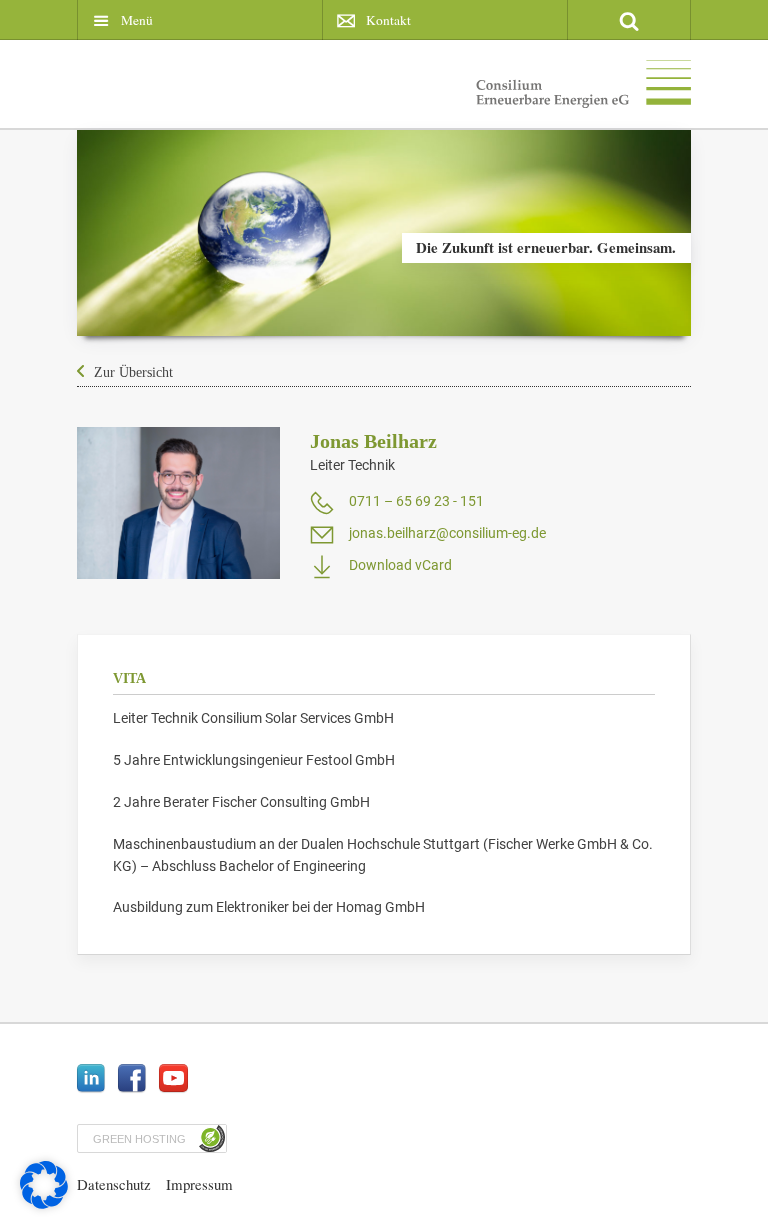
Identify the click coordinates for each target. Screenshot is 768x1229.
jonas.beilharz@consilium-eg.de (447, 533)
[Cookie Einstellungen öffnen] (44, 1204)
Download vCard (400, 565)
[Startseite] (583, 87)
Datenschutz (114, 1184)
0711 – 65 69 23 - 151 (416, 501)
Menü (137, 20)
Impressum (199, 1184)
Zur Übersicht (133, 372)
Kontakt (388, 20)
